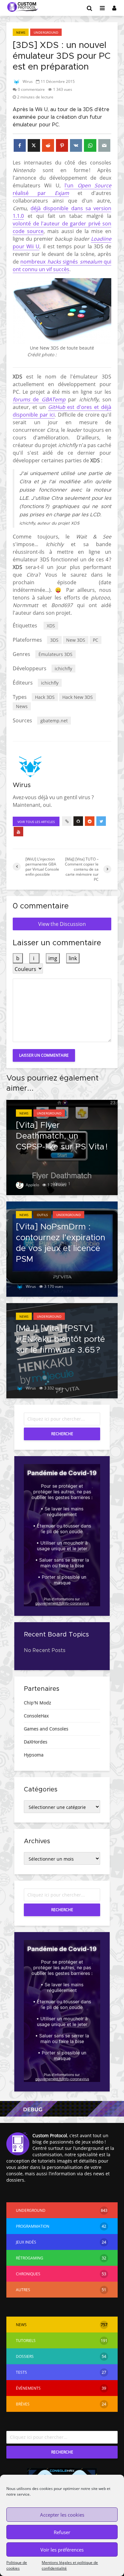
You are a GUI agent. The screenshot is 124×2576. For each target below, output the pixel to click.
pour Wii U (26, 246)
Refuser (62, 2532)
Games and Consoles (46, 1729)
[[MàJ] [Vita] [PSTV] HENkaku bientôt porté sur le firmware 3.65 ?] (62, 1350)
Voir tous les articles (36, 822)
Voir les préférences (62, 2550)
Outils (42, 1215)
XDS (51, 626)
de (36, 399)
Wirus (27, 81)
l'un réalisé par (62, 189)
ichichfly (63, 669)
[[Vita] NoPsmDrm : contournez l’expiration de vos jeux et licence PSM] (62, 1248)
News (21, 32)
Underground (46, 32)
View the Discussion (62, 924)
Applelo (32, 1185)
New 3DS (76, 640)
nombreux (34, 262)
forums (21, 399)
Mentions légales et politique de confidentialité (70, 2565)
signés (70, 262)
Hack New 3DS (78, 697)
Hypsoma (34, 1755)
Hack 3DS (45, 697)
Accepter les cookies (62, 2515)
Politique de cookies (17, 2565)
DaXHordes (36, 1742)
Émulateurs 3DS (55, 654)
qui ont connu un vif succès (62, 265)
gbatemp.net (54, 721)
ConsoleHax (36, 1716)
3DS (54, 640)
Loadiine (101, 239)
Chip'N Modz (38, 1703)
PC (96, 640)
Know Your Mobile (77, 355)
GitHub (57, 407)
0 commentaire (31, 89)
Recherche (62, 1434)
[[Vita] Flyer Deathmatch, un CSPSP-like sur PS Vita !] (62, 1147)
